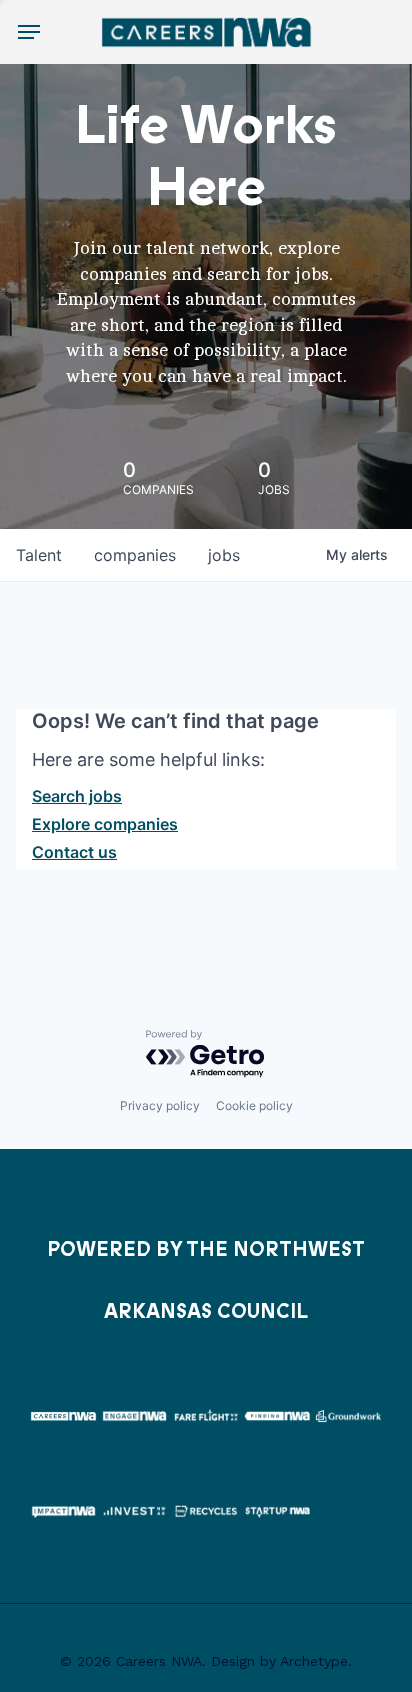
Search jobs (77, 796)
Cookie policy (254, 1105)
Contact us (74, 852)
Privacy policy (160, 1105)
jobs (224, 555)
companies (135, 555)
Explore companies (105, 824)
